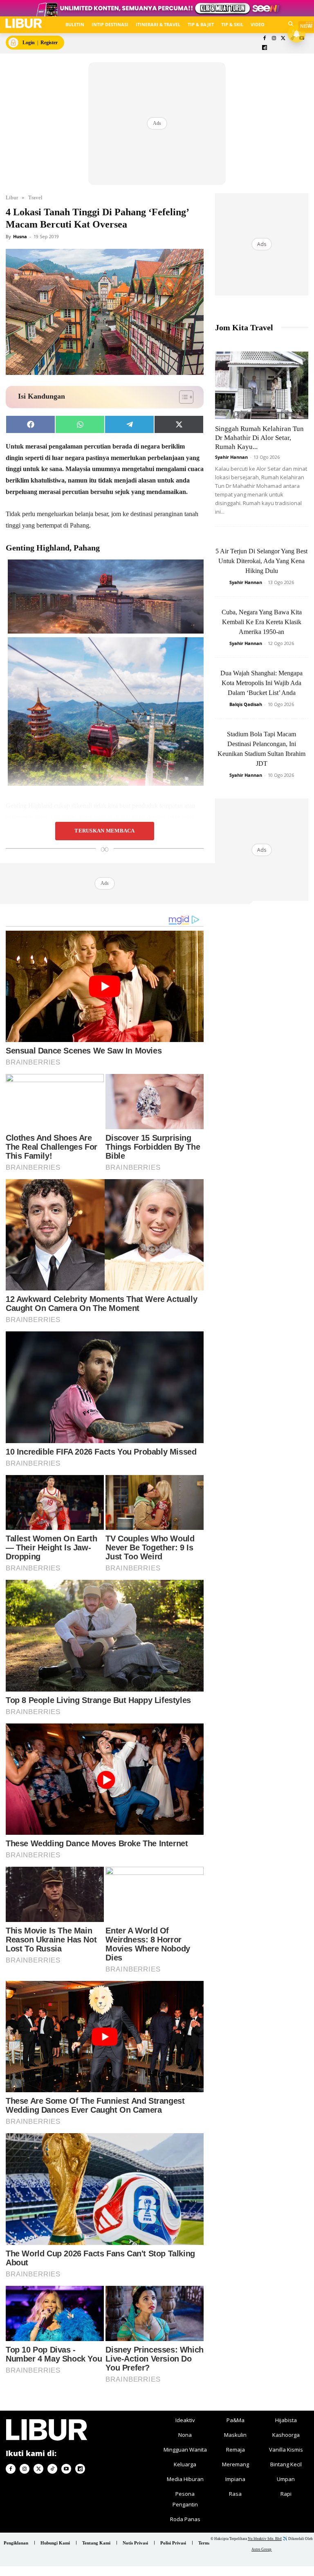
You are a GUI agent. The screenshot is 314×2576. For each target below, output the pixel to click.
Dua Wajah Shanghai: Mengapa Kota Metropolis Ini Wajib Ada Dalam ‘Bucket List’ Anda (261, 683)
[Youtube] (66, 2469)
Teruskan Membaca (104, 831)
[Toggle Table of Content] (182, 397)
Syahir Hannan (231, 457)
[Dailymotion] (265, 48)
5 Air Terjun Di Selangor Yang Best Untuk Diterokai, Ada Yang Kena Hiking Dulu (261, 561)
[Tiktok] (52, 2469)
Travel (35, 197)
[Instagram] (274, 39)
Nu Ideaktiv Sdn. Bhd (265, 2539)
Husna (20, 236)
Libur (12, 197)
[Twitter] (283, 39)
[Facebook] (265, 39)
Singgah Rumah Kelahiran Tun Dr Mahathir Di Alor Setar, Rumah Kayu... (259, 438)
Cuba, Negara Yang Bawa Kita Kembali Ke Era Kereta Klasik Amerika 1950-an (262, 622)
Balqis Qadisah (246, 704)
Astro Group (261, 2549)
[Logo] (24, 23)
